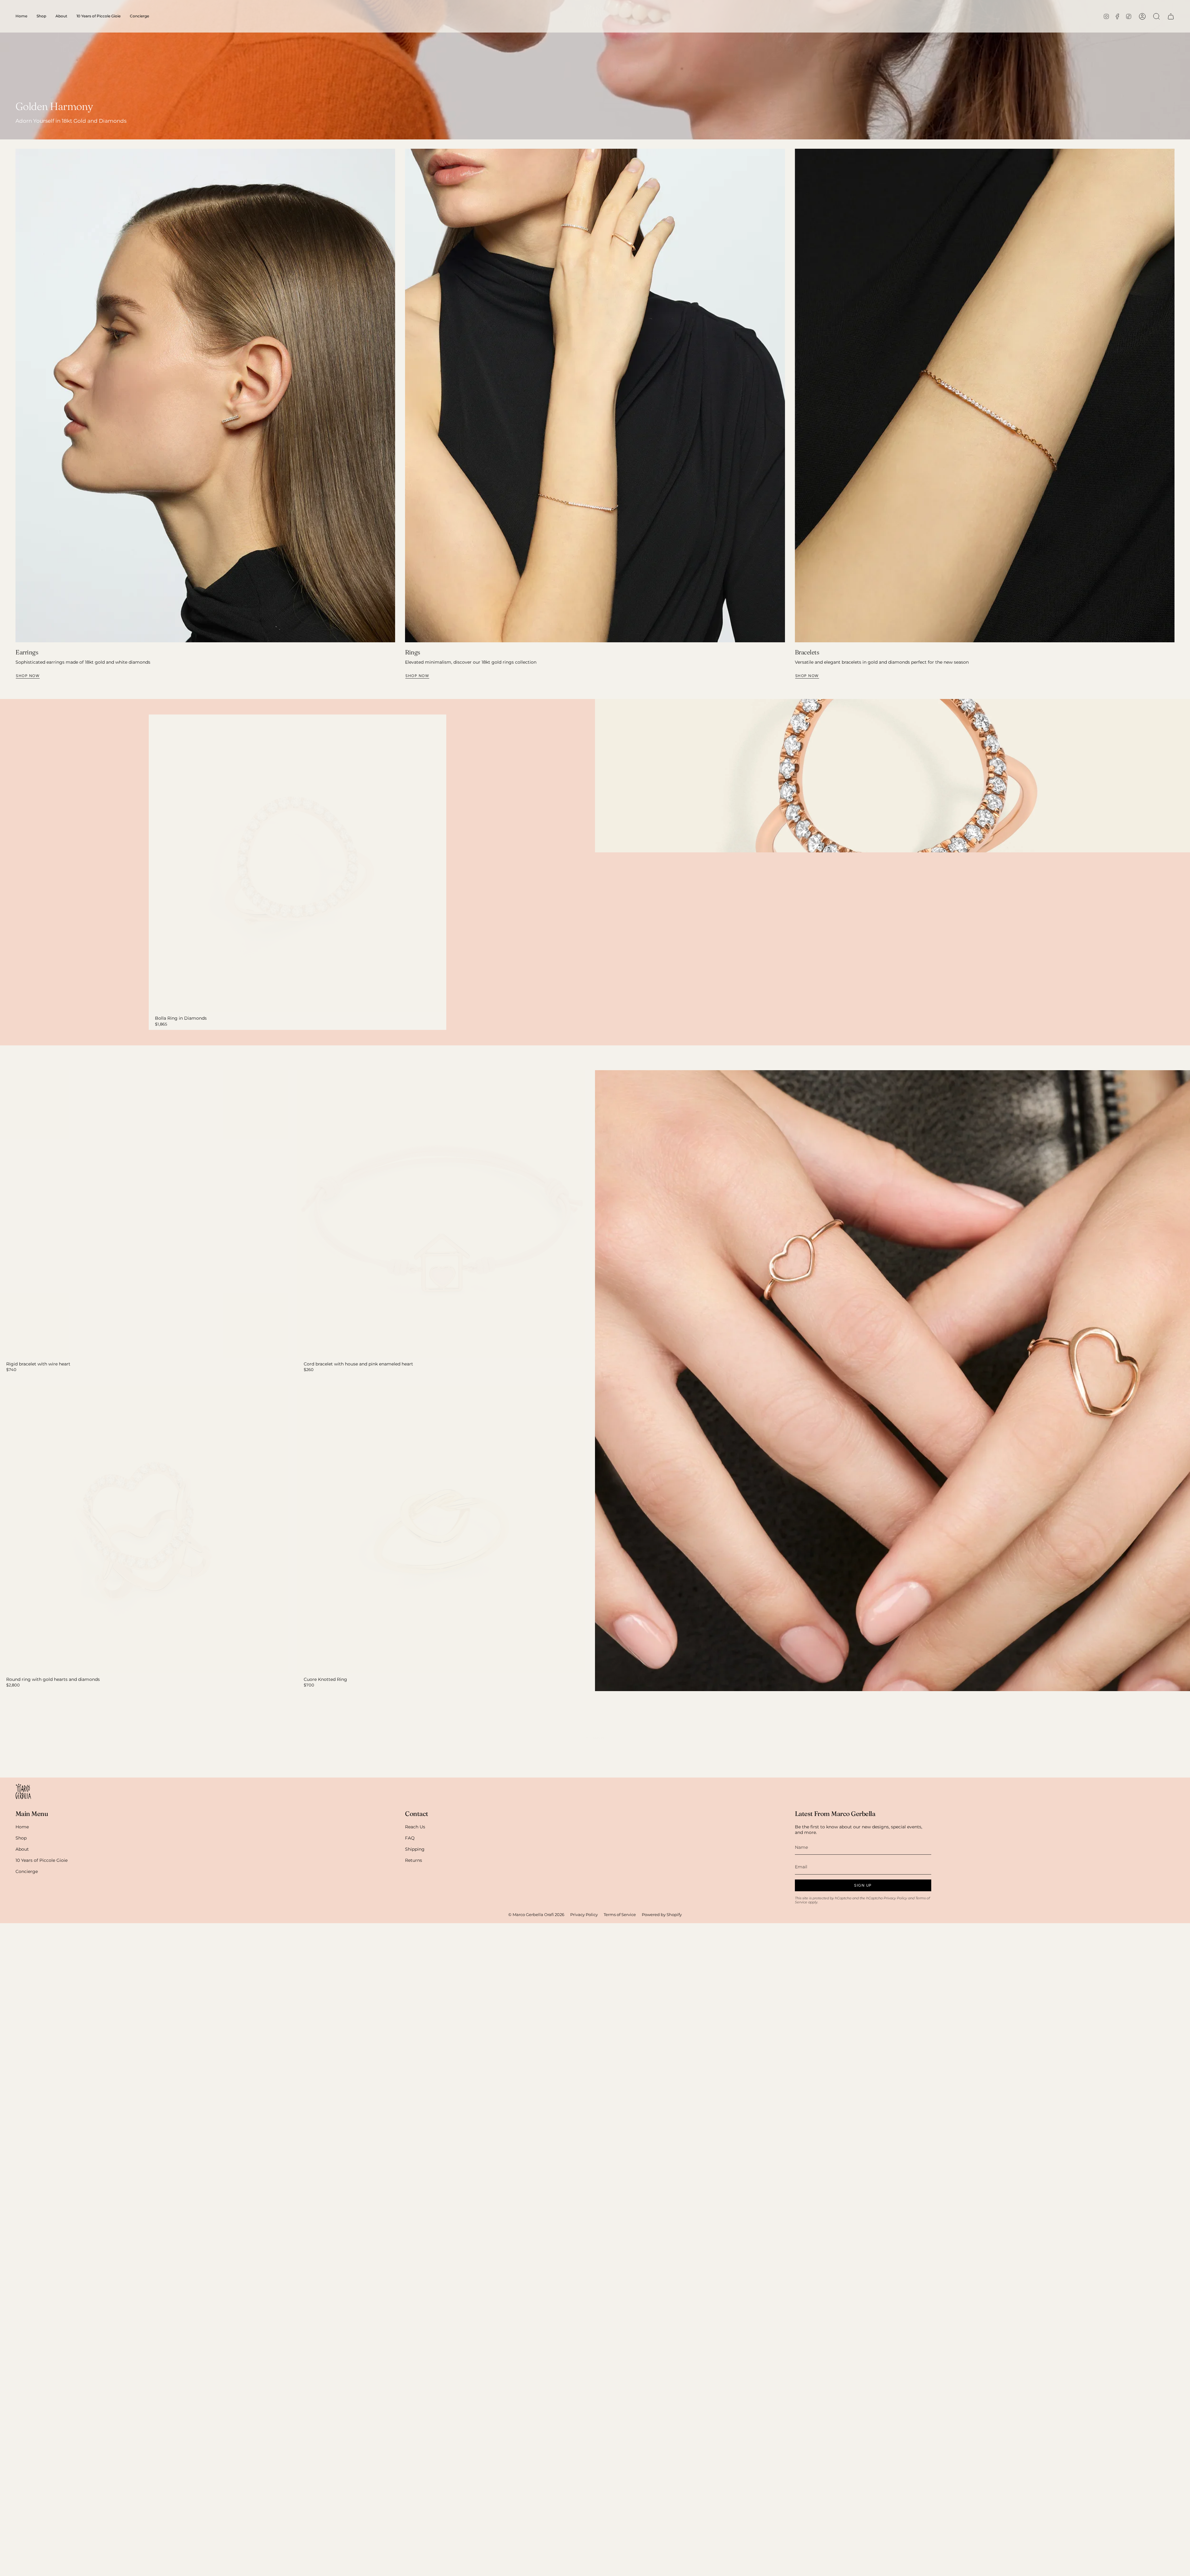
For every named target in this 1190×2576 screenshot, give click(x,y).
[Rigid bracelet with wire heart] (144, 1214)
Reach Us (415, 1827)
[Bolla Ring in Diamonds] (297, 863)
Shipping (415, 1849)
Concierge (27, 1871)
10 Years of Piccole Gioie (42, 1860)
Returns (414, 1860)
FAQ (410, 1838)
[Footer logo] (23, 1791)
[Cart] (1171, 16)
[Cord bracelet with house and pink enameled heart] (441, 1214)
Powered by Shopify (662, 1915)
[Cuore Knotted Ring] (441, 1529)
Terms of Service (620, 1915)
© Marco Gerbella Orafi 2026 (536, 1915)
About (22, 1849)
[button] (41, 16)
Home (22, 1827)
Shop (21, 1838)
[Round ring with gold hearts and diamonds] (144, 1529)
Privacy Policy (895, 1898)
